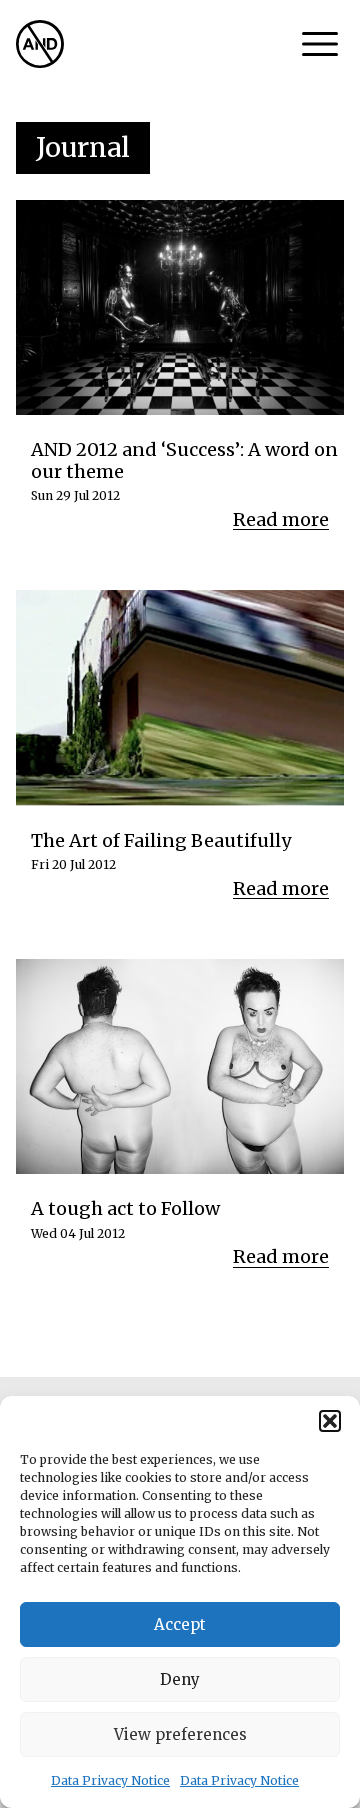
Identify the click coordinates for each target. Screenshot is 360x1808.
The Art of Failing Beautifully (161, 841)
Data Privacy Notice (110, 1780)
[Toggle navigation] (320, 44)
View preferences (180, 1734)
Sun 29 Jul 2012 (75, 496)
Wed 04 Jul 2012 (78, 1234)
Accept (180, 1624)
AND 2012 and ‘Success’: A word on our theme (184, 460)
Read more (281, 520)
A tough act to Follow (125, 1209)
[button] (330, 1421)
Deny (180, 1679)
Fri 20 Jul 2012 (73, 865)
